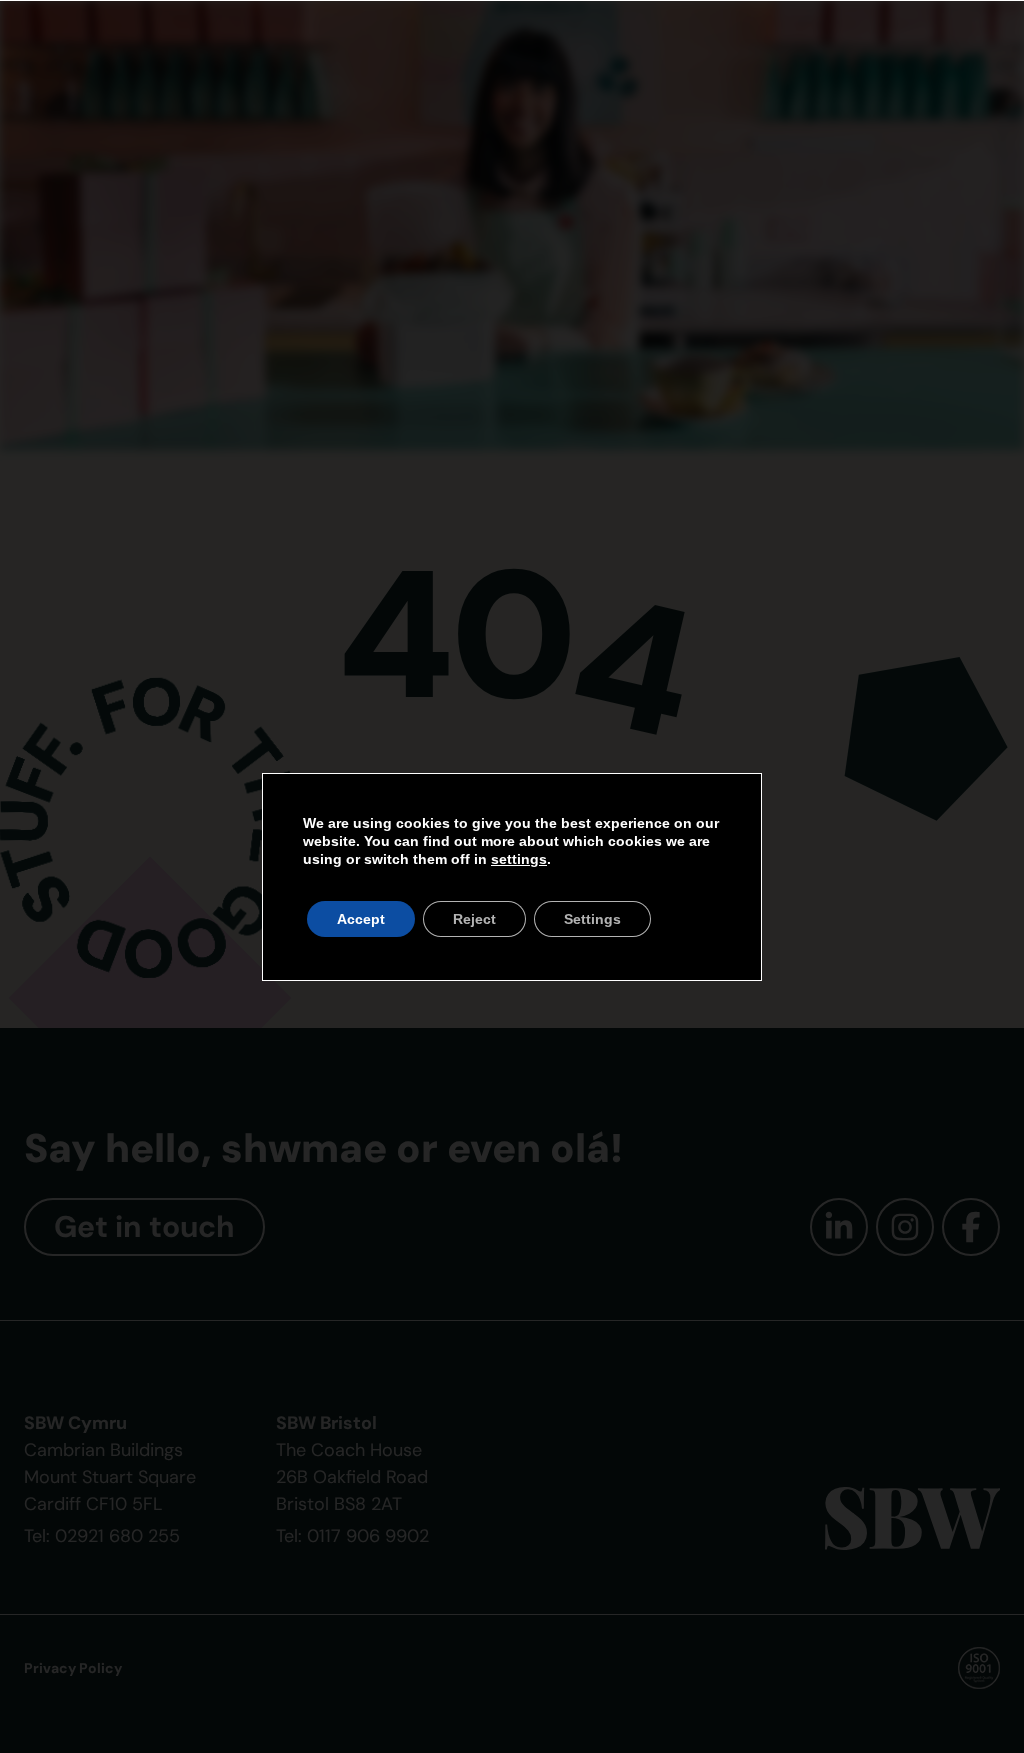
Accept (361, 919)
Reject (474, 919)
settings (519, 859)
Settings (592, 919)
